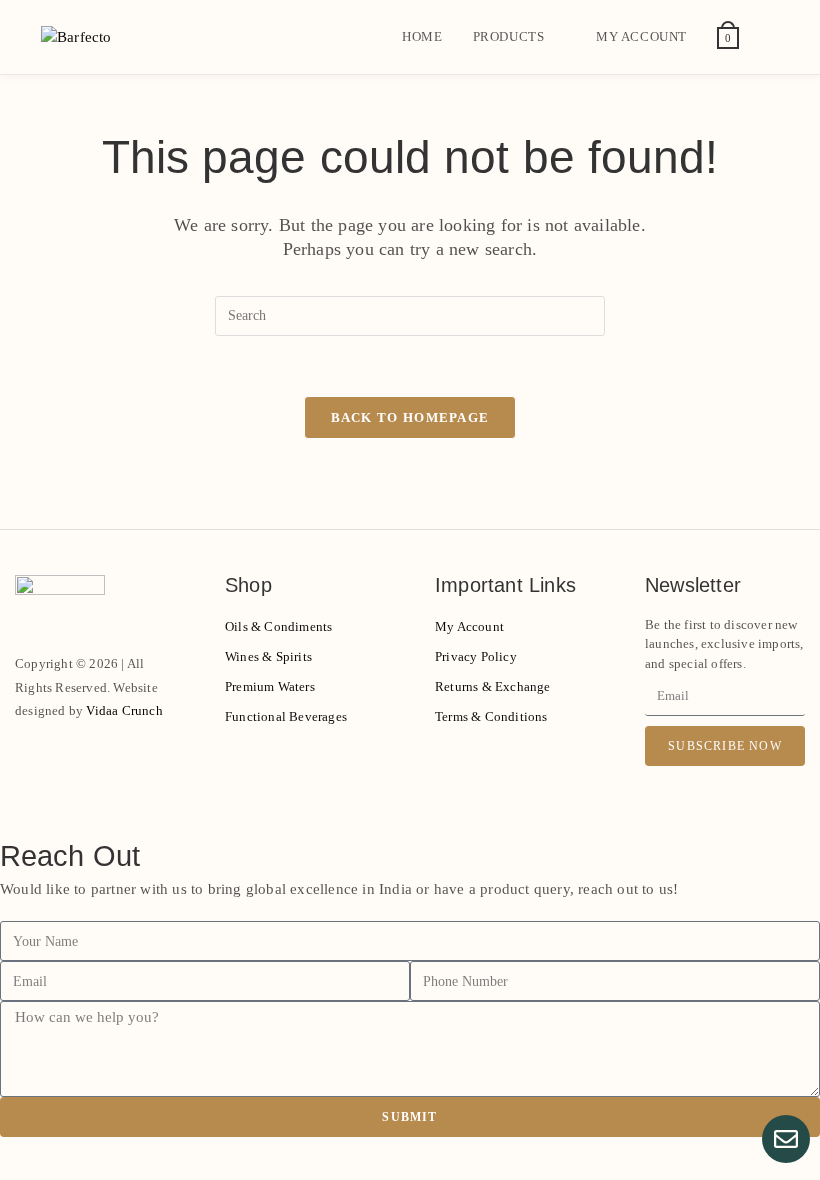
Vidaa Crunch (124, 710)
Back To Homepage (410, 417)
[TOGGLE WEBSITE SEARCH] (774, 37)
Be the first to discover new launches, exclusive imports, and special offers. (724, 644)
